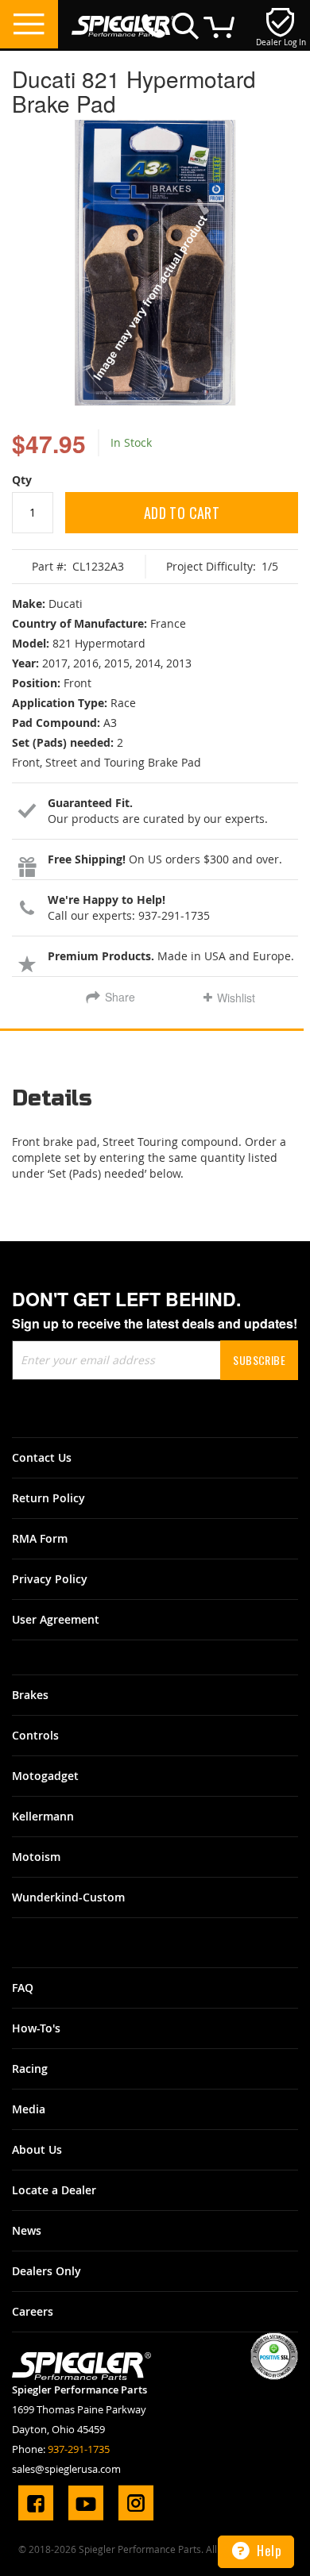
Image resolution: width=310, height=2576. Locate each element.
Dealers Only (46, 2271)
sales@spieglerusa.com (66, 2469)
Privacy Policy (50, 1579)
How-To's (36, 2028)
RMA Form (40, 1538)
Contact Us (42, 1457)
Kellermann (43, 1816)
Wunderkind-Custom (68, 1897)
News (27, 2230)
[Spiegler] (124, 18)
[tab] (155, 1104)
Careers (33, 2311)
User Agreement (56, 1619)
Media (29, 2109)
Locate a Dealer (54, 2190)
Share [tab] (120, 997)
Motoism (36, 1857)
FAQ (23, 1988)
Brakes (30, 1695)
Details (52, 1099)
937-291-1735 (79, 2449)
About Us (37, 2149)
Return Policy (48, 1498)
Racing (30, 2068)
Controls (35, 1735)
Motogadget (45, 1776)
